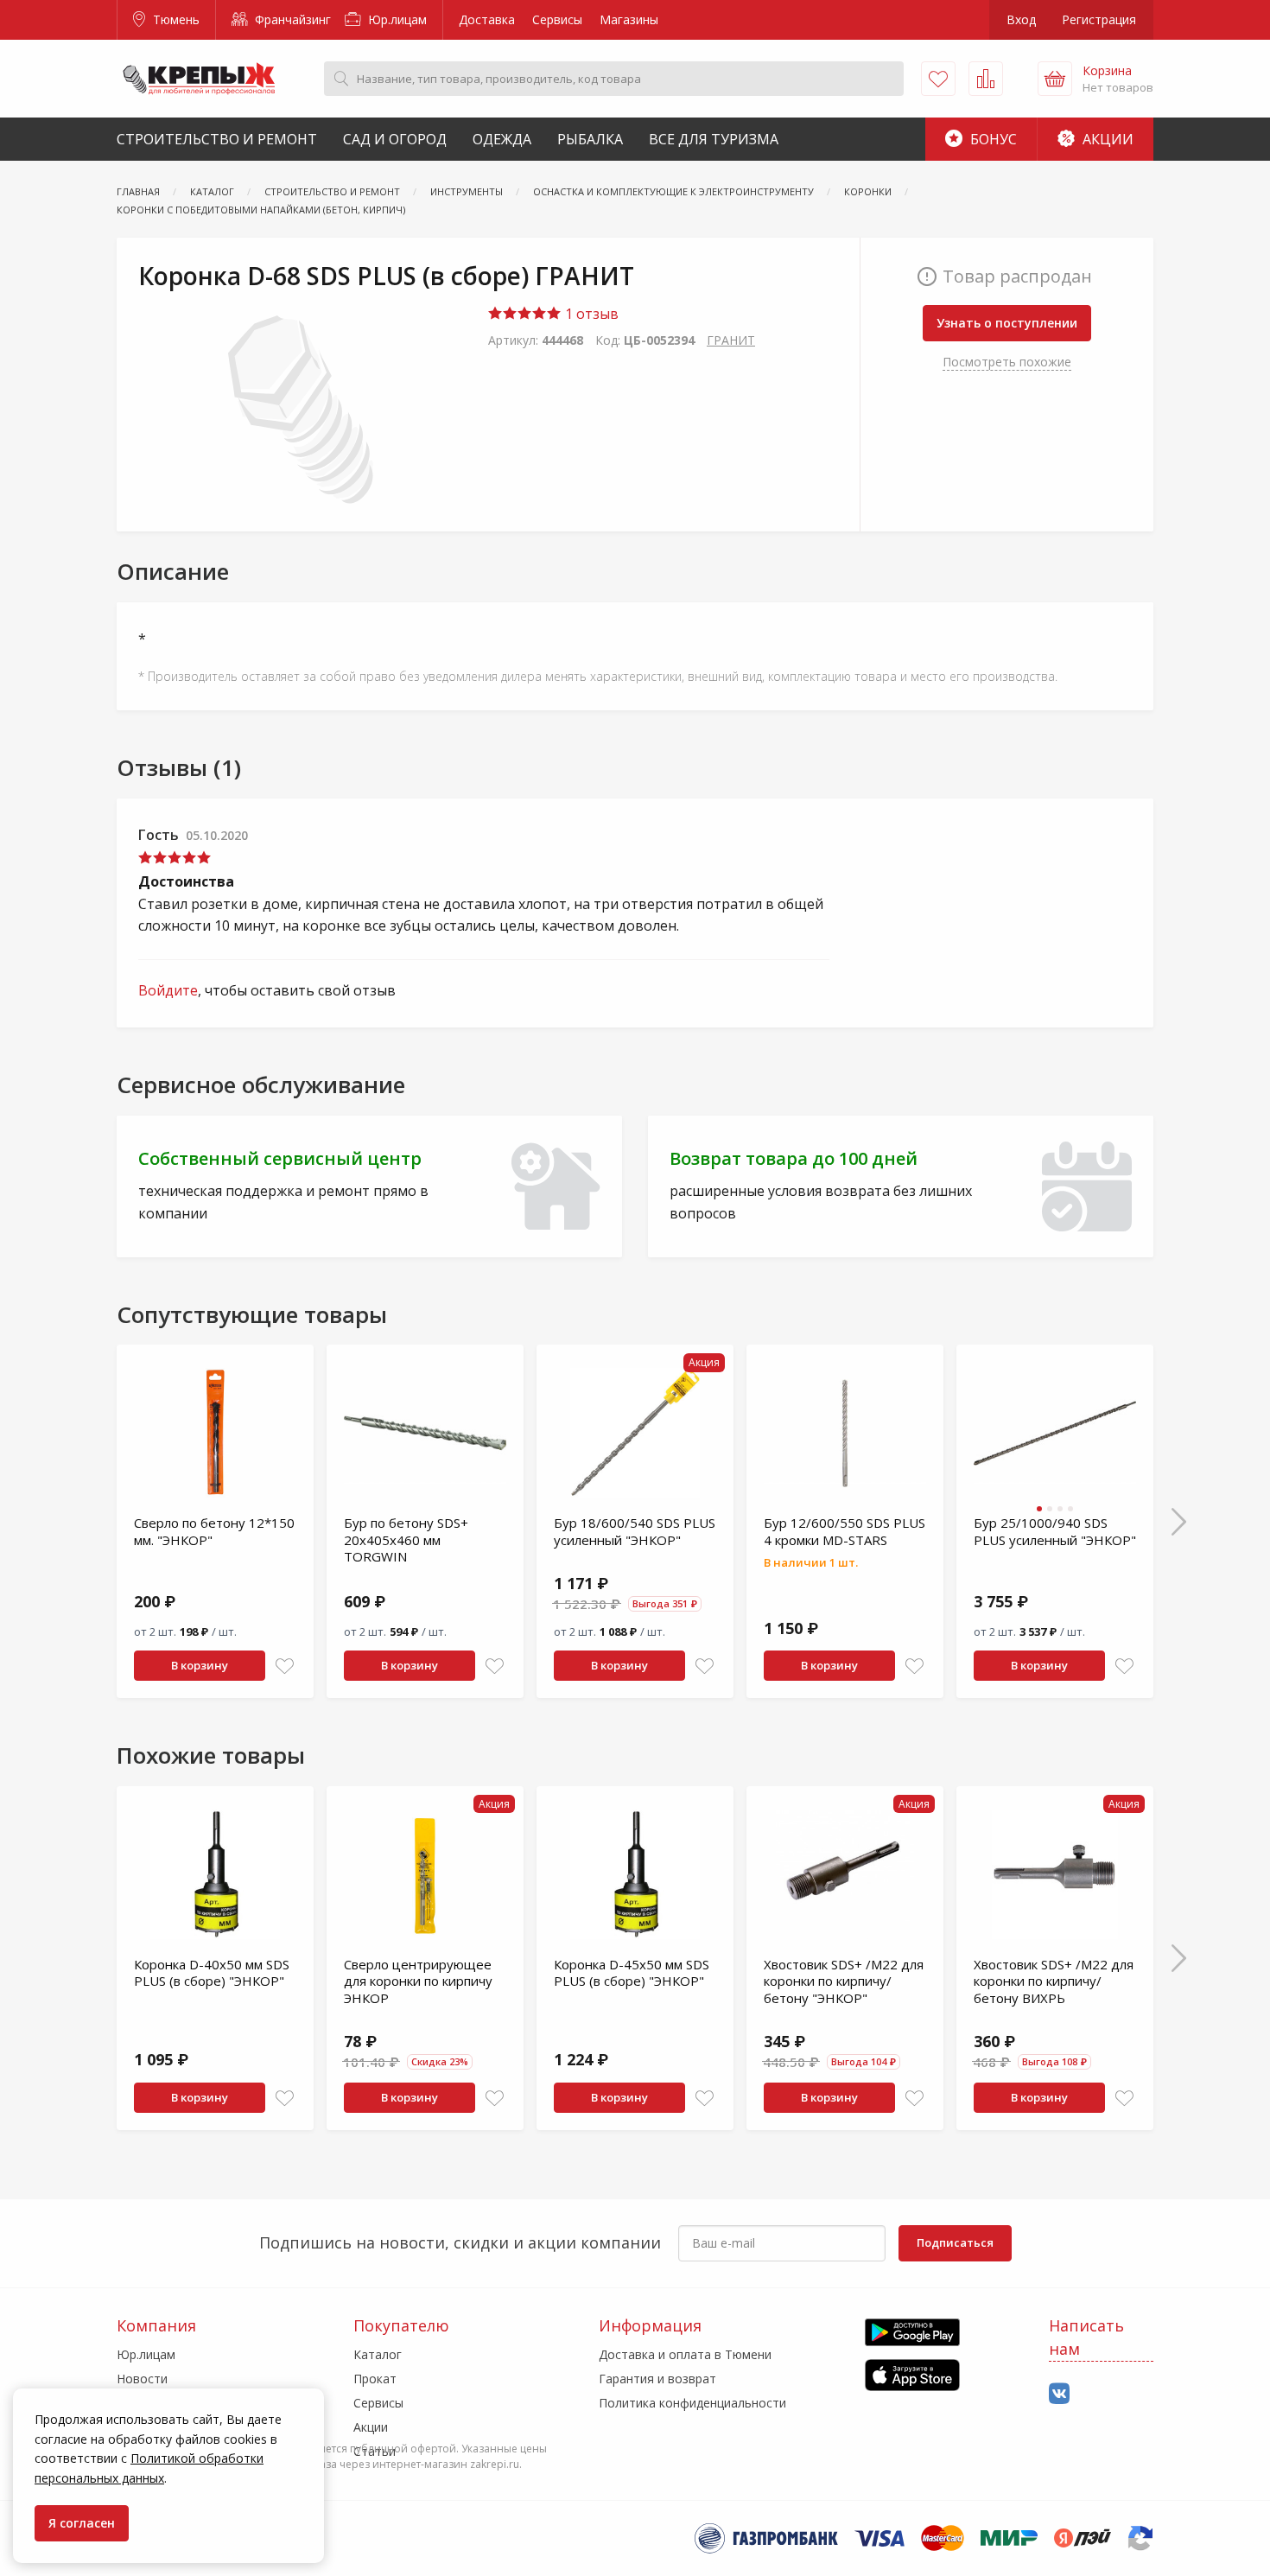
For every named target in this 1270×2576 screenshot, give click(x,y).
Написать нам (1086, 2337)
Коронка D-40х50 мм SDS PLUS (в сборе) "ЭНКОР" (212, 1973)
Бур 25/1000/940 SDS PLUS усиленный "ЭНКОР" (1055, 1531)
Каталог (378, 2354)
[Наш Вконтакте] (1059, 2394)
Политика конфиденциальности (692, 2403)
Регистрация (1099, 19)
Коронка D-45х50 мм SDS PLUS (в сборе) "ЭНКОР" (632, 1973)
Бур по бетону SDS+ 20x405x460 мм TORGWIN (406, 1539)
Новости (142, 2379)
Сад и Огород (395, 139)
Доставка (487, 19)
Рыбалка (590, 139)
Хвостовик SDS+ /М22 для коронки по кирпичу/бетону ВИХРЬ (1054, 1981)
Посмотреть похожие (1007, 362)
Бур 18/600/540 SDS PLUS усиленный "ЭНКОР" (635, 1531)
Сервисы (557, 19)
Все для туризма (714, 139)
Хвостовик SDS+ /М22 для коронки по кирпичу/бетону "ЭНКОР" (844, 1981)
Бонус (992, 139)
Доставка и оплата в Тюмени (685, 2354)
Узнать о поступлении (1007, 323)
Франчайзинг (291, 19)
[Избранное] (938, 79)
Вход (1021, 19)
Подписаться (955, 2242)
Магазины (629, 19)
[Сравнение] (986, 79)
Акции (1106, 139)
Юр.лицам (396, 19)
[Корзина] (1055, 79)
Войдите (168, 990)
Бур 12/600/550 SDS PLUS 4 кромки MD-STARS (845, 1531)
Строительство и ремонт (217, 139)
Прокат (375, 2379)
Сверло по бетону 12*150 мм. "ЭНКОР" (214, 1531)
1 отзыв (590, 314)
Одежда (502, 139)
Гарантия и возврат (657, 2379)
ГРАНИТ (731, 340)
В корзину (200, 1665)
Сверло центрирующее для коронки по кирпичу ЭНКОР (418, 1981)
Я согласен (82, 2523)
